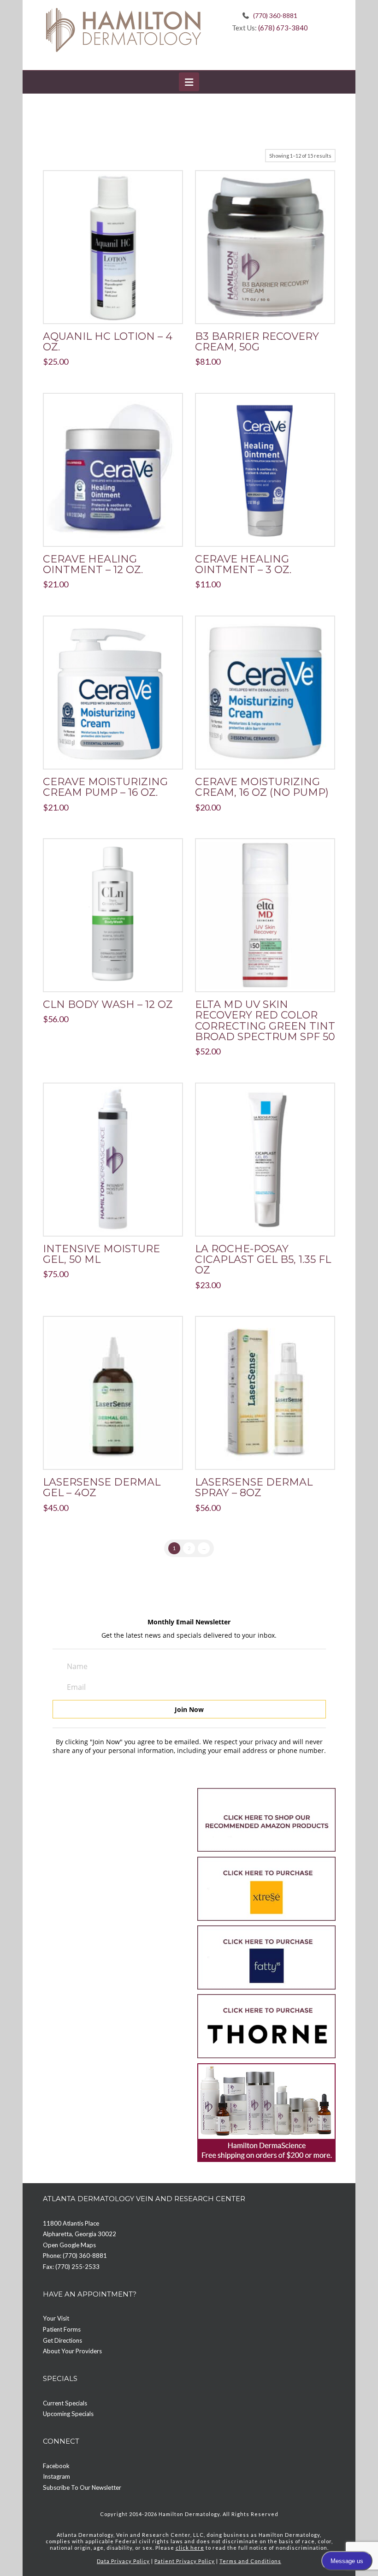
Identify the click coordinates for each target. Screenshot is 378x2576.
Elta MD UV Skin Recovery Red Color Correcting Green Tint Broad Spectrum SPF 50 (265, 1021)
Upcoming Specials (68, 2414)
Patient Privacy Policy (185, 2561)
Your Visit (56, 2318)
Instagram (56, 2476)
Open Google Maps (69, 2245)
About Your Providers (72, 2351)
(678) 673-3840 (283, 28)
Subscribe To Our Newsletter (82, 2487)
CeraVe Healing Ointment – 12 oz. (93, 564)
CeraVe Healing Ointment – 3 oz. (243, 564)
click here (190, 2548)
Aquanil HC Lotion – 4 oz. (108, 342)
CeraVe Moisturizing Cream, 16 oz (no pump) (262, 787)
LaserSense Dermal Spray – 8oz (254, 1487)
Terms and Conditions (250, 2561)
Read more (113, 530)
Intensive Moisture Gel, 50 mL (101, 1254)
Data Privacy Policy (123, 2561)
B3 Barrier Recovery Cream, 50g (257, 342)
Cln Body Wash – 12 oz (108, 1004)
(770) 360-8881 (275, 15)
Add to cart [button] (117, 308)
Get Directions (62, 2340)
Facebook (56, 2466)
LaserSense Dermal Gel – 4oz (102, 1487)
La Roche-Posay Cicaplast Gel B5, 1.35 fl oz (263, 1260)
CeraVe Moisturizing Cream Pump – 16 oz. (105, 787)
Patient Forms (62, 2329)
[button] (189, 82)
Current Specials (65, 2403)
